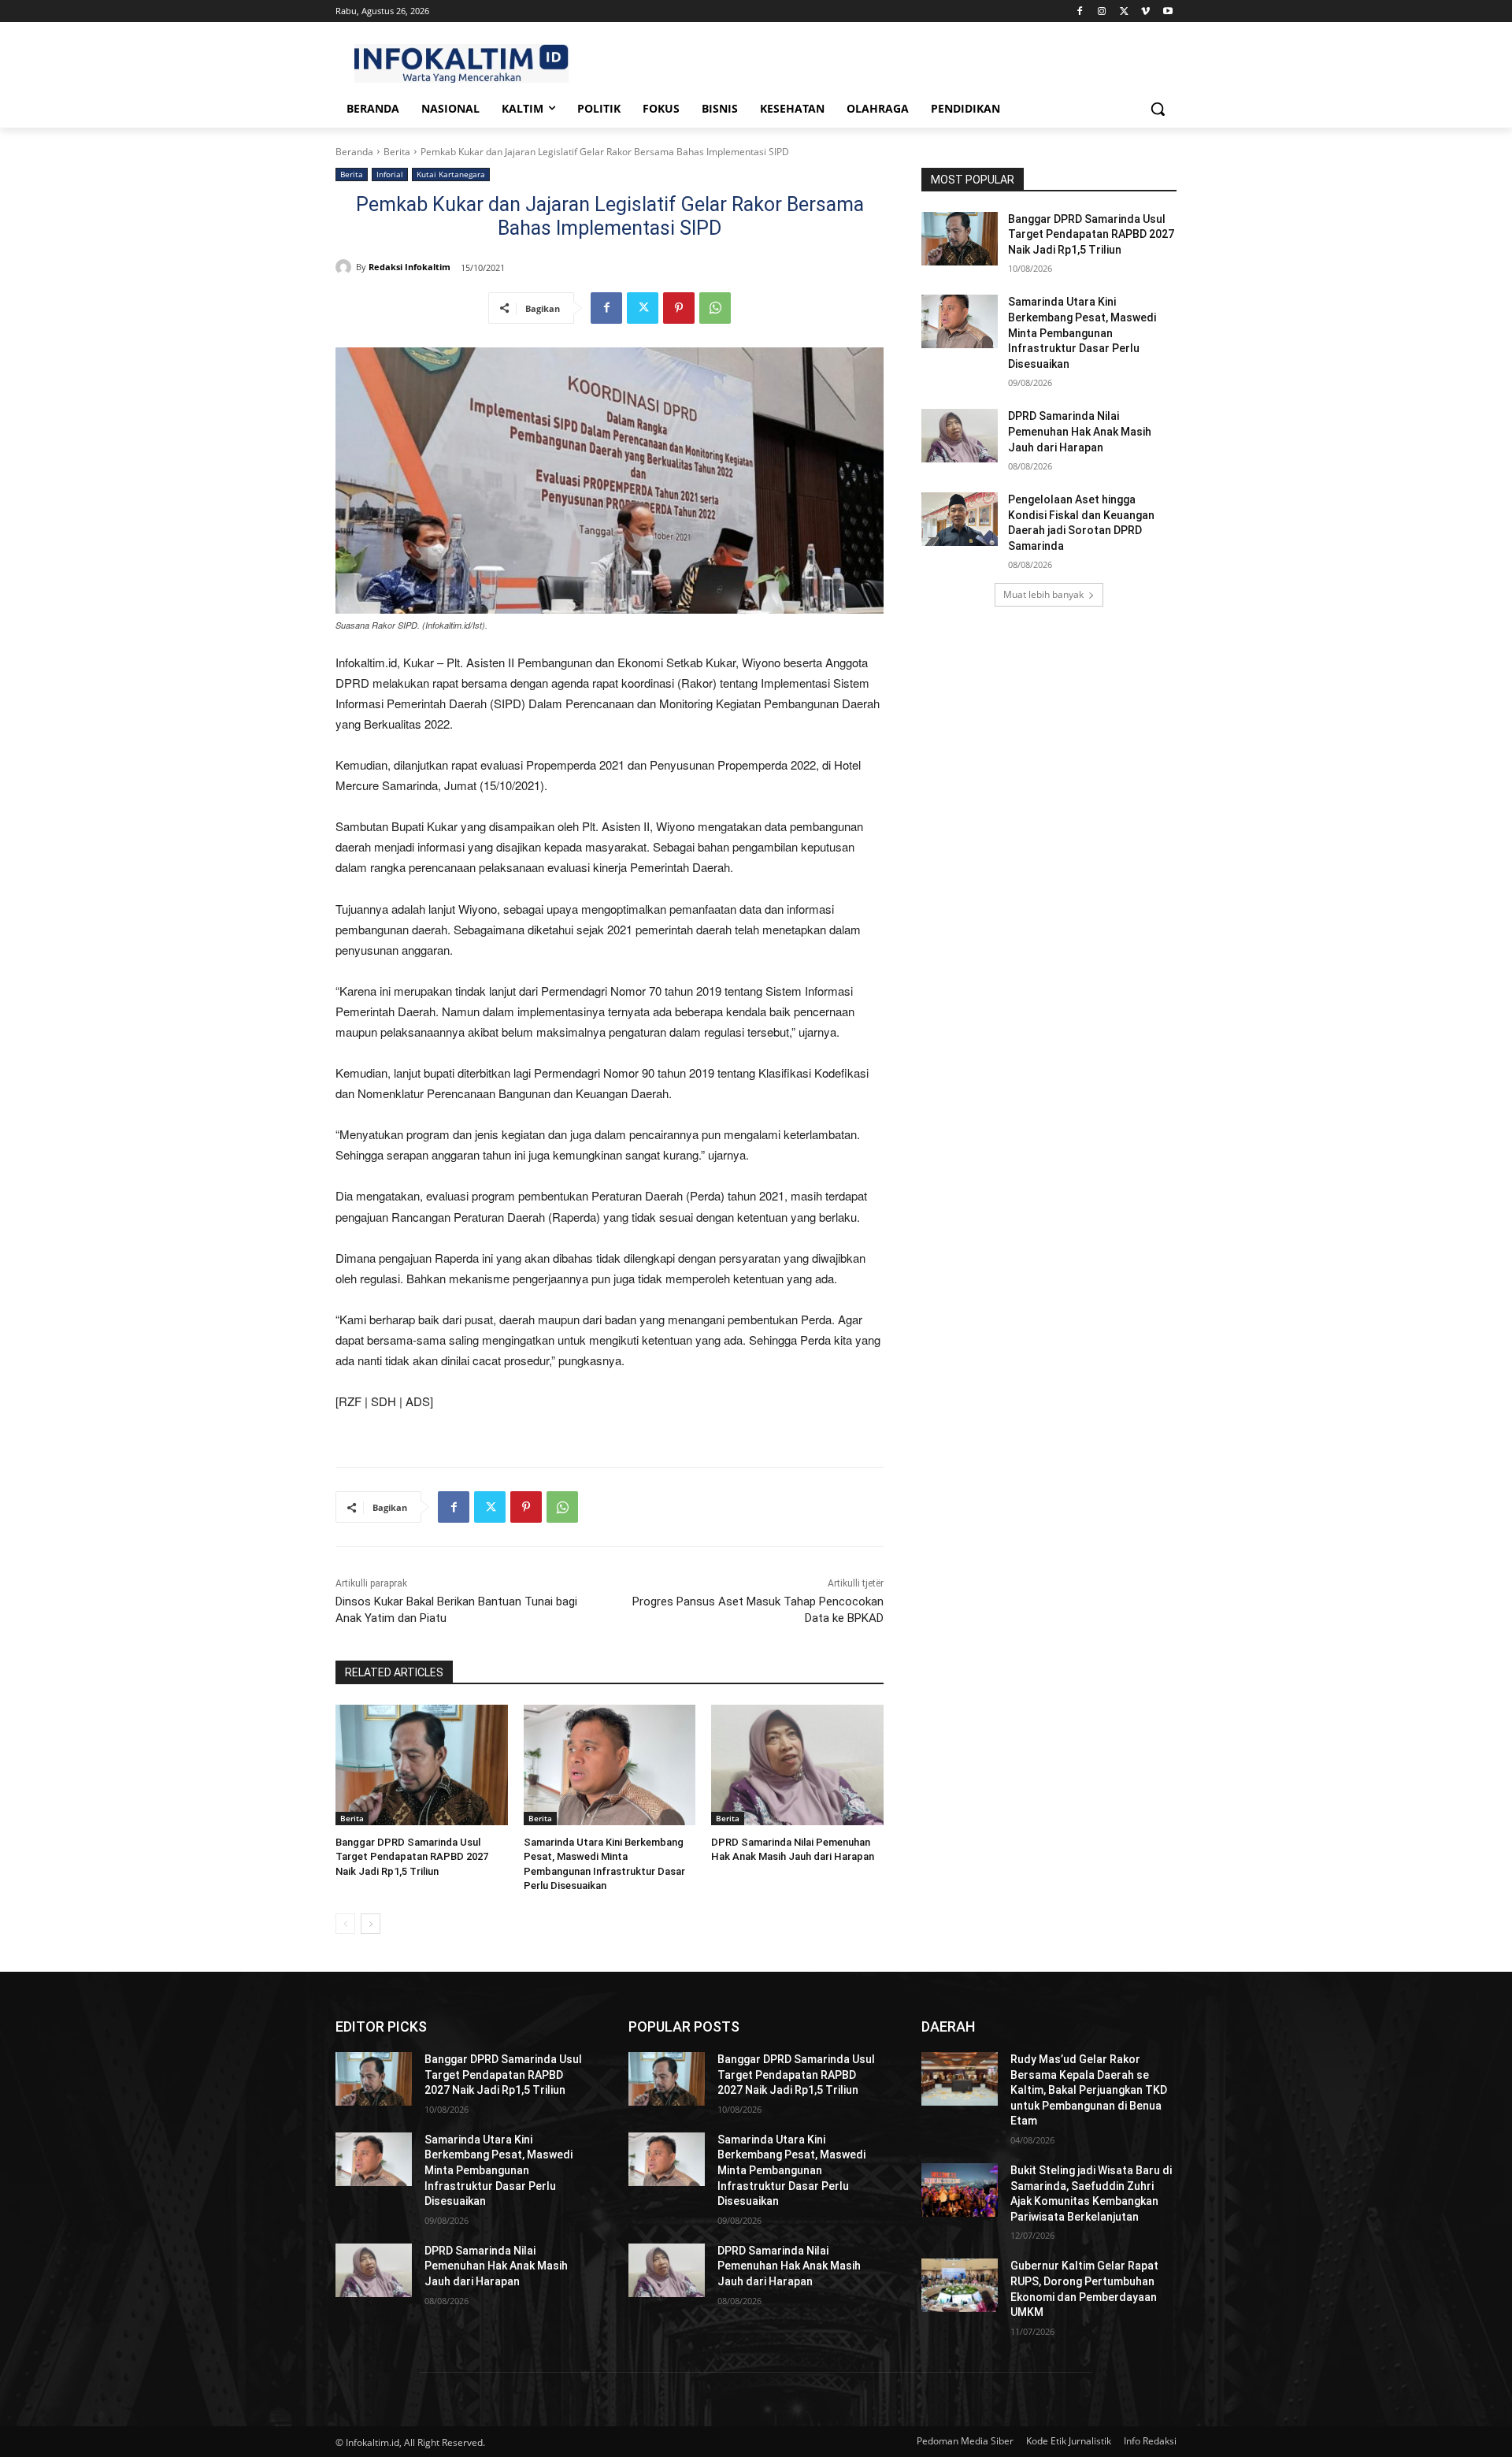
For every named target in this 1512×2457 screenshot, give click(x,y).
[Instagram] (1102, 11)
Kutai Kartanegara (451, 174)
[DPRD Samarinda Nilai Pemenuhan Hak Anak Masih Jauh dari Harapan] (797, 1765)
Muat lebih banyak (1043, 594)
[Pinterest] (679, 308)
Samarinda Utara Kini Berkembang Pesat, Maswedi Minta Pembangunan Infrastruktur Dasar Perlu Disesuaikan (1082, 332)
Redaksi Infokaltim (409, 267)
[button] (1158, 109)
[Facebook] (1080, 11)
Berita (397, 152)
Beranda (354, 152)
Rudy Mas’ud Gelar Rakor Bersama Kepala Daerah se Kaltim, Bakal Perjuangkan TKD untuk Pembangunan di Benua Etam (1089, 2090)
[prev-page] (345, 1924)
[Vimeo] (1145, 11)
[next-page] (371, 1924)
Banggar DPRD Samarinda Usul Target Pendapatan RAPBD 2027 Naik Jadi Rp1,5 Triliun (412, 1856)
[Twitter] (1124, 11)
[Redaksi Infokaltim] (346, 267)
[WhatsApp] (715, 308)
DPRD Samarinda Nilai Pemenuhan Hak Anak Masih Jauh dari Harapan (1080, 431)
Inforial (390, 174)
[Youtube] (1167, 11)
